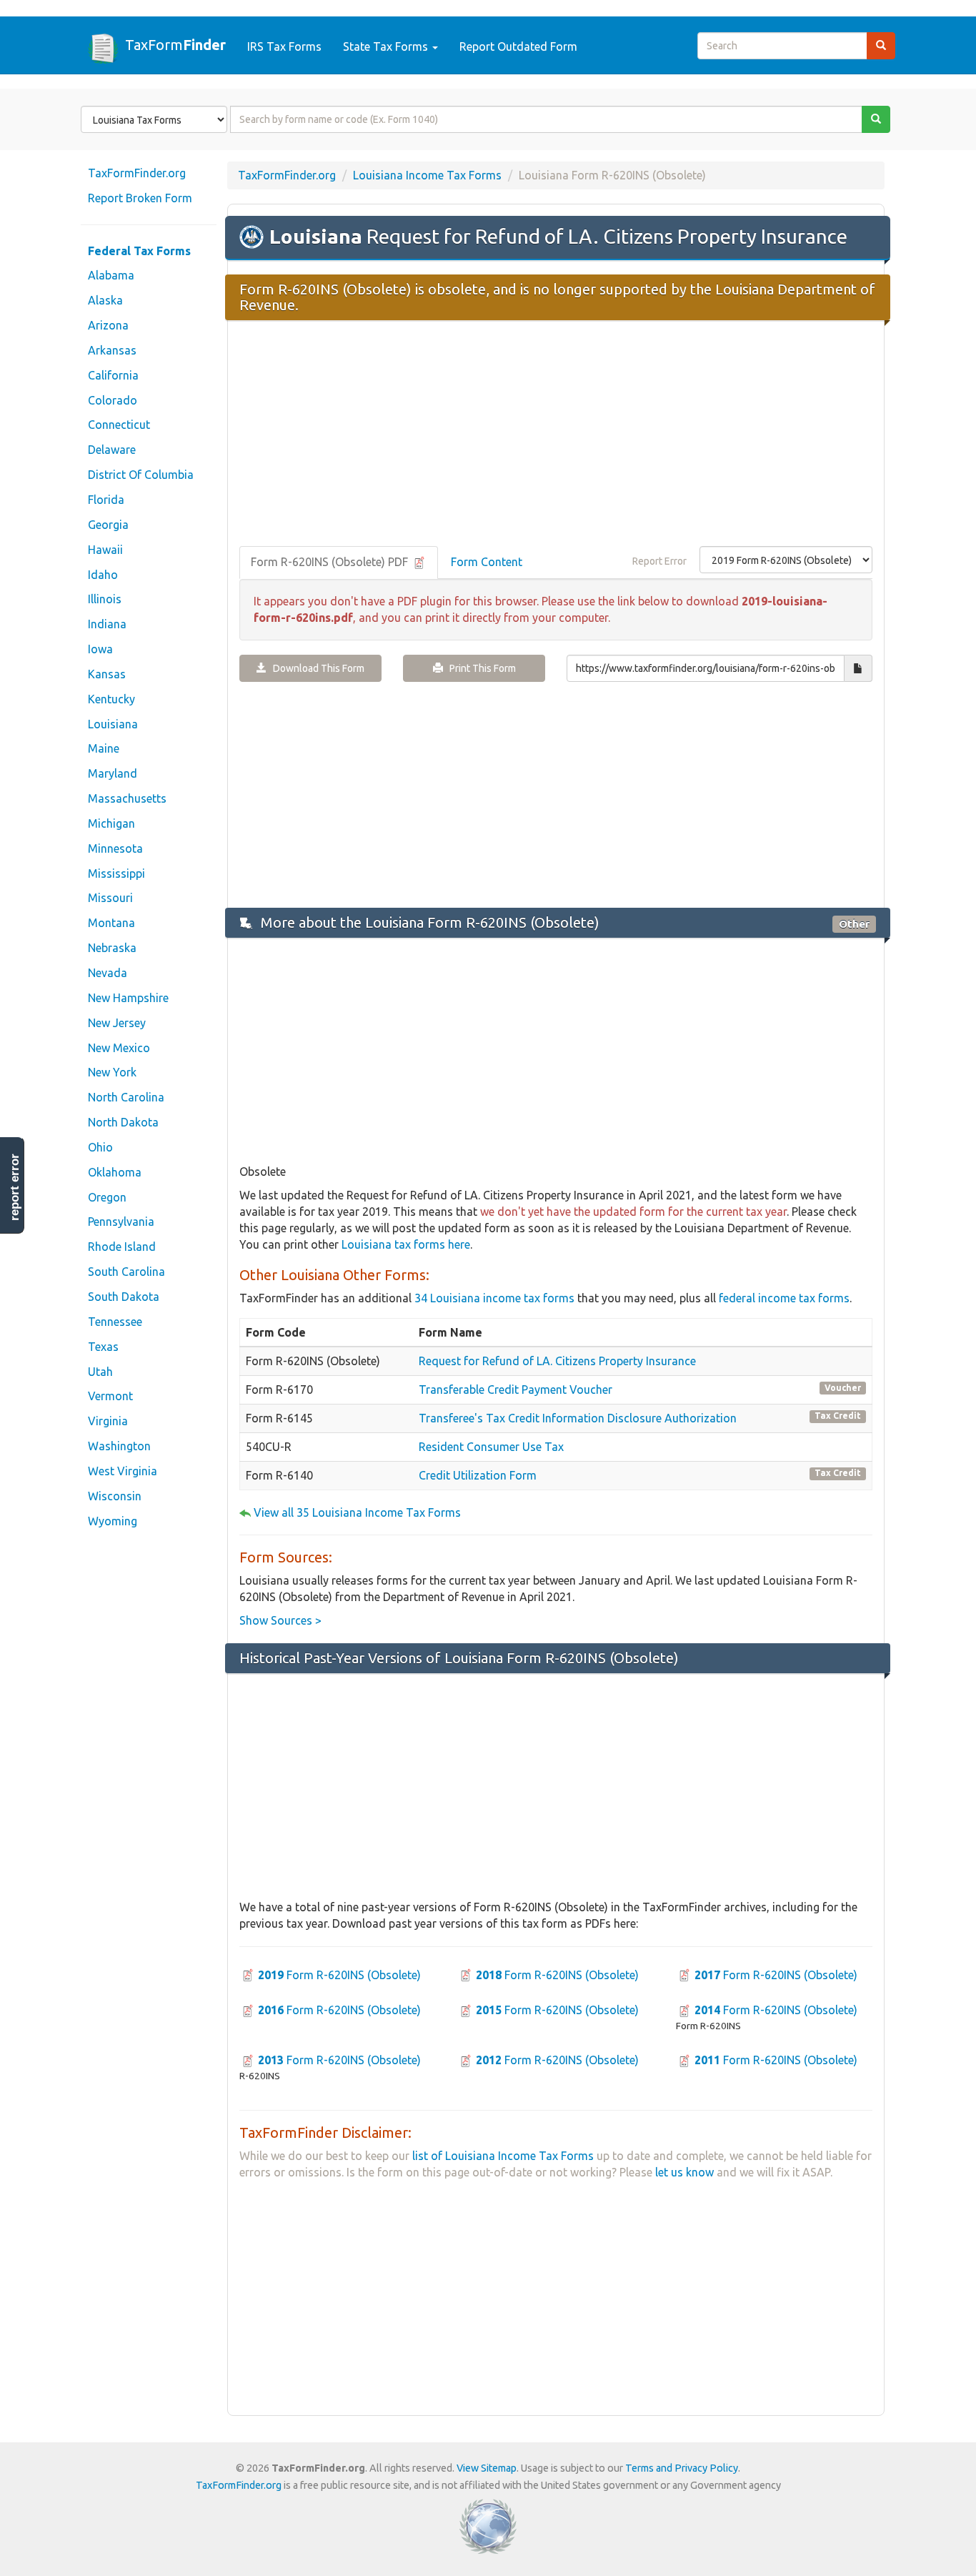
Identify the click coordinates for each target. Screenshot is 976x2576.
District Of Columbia (141, 475)
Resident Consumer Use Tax (491, 1447)
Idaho (103, 575)
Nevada (108, 973)
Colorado (113, 400)
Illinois (105, 599)
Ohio (100, 1147)
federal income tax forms (784, 1298)
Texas (103, 1347)
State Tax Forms (387, 46)
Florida (106, 500)
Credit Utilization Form (478, 1475)
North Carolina (126, 1097)
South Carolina (126, 1272)
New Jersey (117, 1023)
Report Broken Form (140, 198)
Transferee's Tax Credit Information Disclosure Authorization (578, 1418)
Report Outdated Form (518, 46)
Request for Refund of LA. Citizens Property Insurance (557, 1361)
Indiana (107, 624)
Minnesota (115, 848)
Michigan (111, 823)
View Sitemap (487, 2468)
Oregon (107, 1197)
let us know (684, 2172)
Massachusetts (127, 798)
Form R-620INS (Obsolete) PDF (331, 562)
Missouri (110, 898)
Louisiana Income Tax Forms (427, 175)
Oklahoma (115, 1172)
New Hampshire (128, 998)
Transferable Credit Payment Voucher (516, 1389)
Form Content (487, 562)
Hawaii (105, 550)
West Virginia (123, 1471)
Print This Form (479, 668)
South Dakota (124, 1297)
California (113, 375)
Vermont (110, 1396)
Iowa (100, 649)
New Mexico (119, 1048)
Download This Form (315, 668)
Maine (104, 748)
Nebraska (112, 948)
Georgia (108, 525)
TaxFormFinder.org (137, 173)
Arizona (108, 325)
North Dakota (123, 1122)
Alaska (105, 300)
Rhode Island (122, 1247)
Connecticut (119, 425)
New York (112, 1072)
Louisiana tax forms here (406, 1244)
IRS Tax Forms (284, 46)
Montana (111, 923)
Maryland (113, 773)
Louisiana (113, 724)
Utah (100, 1372)
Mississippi (116, 873)
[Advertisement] (556, 435)
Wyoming (113, 1521)
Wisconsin (115, 1496)
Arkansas (112, 350)
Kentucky (111, 699)
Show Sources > (280, 1620)
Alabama (111, 275)
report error (15, 1187)
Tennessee (115, 1322)
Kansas (107, 674)
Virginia (108, 1421)
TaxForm (175, 44)
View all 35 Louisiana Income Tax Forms (357, 1512)
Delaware (112, 450)
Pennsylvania (121, 1222)
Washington (119, 1446)
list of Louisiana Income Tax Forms (503, 2156)
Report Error (659, 561)
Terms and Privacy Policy (682, 2468)
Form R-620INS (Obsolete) (339, 1975)
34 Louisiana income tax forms (494, 1298)
